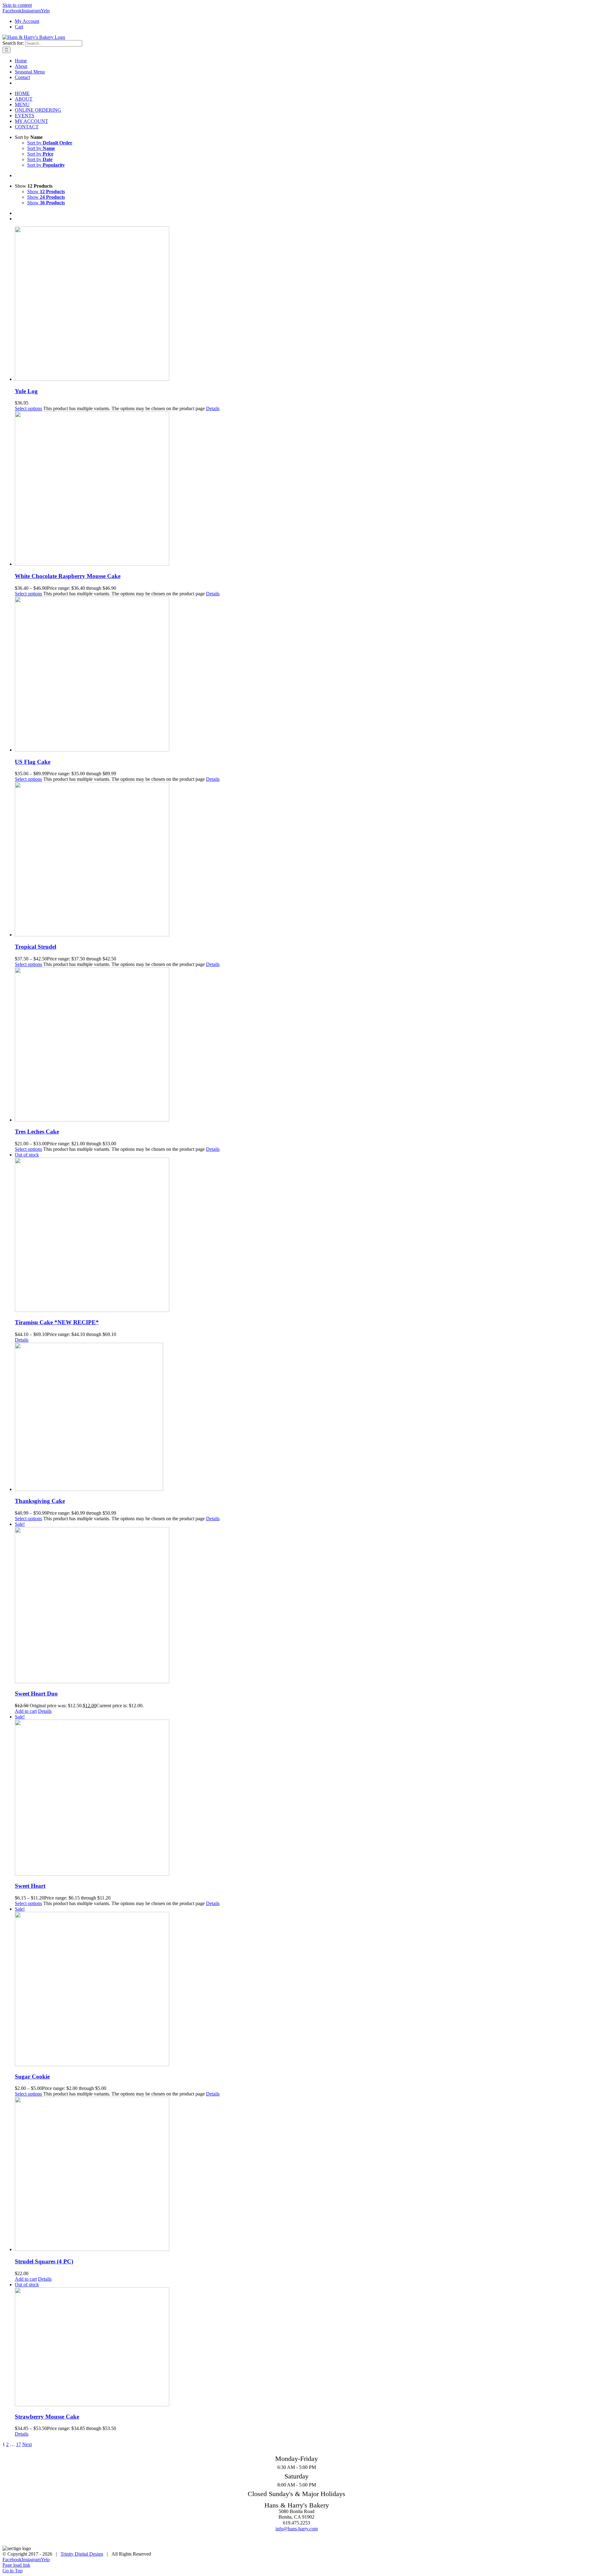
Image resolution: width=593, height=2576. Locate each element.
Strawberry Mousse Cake (47, 2417)
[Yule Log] (303, 304)
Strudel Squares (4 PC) (44, 2261)
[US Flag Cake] (303, 675)
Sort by (50, 143)
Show (46, 191)
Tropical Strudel (36, 947)
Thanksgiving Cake (40, 1501)
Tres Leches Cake (37, 1132)
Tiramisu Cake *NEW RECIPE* (57, 1322)
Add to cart (26, 1711)
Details (213, 408)
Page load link (16, 2565)
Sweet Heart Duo (36, 1694)
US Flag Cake (33, 762)
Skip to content (17, 5)
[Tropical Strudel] (303, 860)
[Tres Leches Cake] (303, 1045)
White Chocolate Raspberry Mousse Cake (68, 576)
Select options (28, 408)
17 (19, 2444)
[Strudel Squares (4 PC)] (303, 2174)
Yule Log (26, 391)
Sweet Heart (30, 1886)
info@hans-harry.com (297, 2529)
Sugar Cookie (32, 2077)
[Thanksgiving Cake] (303, 1417)
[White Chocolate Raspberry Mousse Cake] (303, 489)
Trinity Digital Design (82, 2554)
